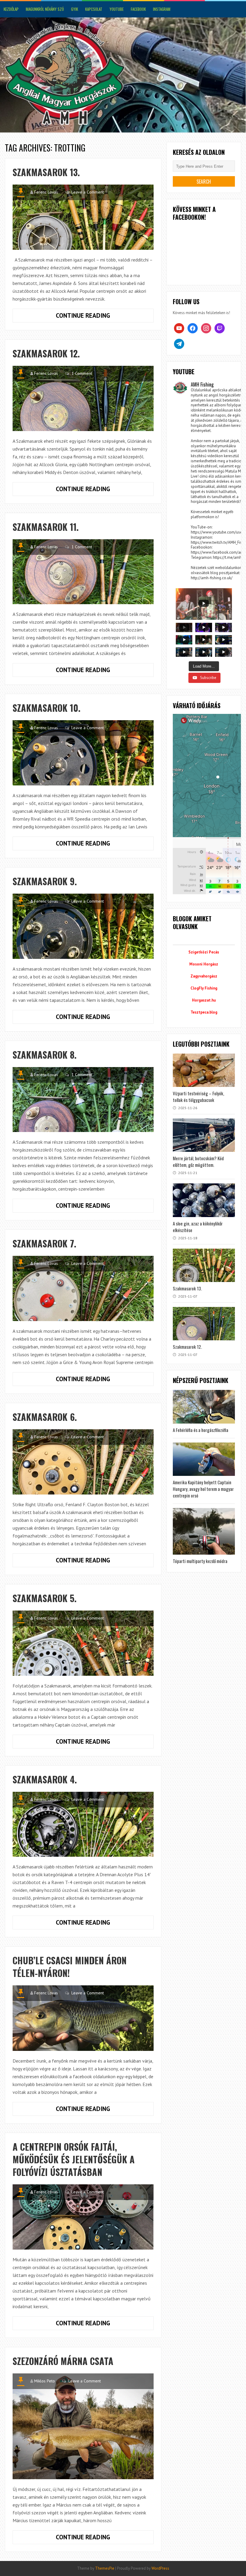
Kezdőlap (11, 9)
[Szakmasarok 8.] (83, 1100)
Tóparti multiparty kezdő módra (200, 1561)
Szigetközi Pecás (204, 952)
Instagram (162, 9)
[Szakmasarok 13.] (83, 217)
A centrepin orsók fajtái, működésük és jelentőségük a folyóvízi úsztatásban (74, 2159)
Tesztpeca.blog (204, 1012)
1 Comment (82, 373)
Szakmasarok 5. (45, 1598)
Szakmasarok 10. (46, 708)
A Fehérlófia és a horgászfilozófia (201, 1430)
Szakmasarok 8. (45, 1055)
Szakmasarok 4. (45, 1779)
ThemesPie (105, 2568)
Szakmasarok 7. (44, 1243)
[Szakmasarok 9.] (83, 926)
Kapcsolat (94, 9)
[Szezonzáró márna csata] (83, 2426)
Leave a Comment (88, 192)
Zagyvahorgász (204, 976)
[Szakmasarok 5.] (83, 1643)
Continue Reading (104, 317)
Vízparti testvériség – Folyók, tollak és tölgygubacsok (198, 1097)
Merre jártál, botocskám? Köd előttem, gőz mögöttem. (198, 1161)
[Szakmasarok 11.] (83, 572)
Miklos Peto (45, 2381)
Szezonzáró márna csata (63, 2361)
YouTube (117, 9)
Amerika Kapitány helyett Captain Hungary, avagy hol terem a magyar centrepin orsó (203, 1489)
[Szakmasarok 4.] (83, 1824)
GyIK (75, 9)
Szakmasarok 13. (46, 172)
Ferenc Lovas (46, 192)
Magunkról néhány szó (45, 9)
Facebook (138, 9)
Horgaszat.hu (204, 1000)
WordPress (160, 2568)
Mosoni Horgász (204, 964)
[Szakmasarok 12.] (83, 398)
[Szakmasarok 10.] (83, 753)
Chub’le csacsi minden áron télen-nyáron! (70, 1967)
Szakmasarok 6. (45, 1417)
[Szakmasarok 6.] (83, 1462)
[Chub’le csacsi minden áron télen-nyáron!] (83, 2018)
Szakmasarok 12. (46, 353)
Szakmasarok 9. (45, 881)
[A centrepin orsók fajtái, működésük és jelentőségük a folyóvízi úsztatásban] (83, 2217)
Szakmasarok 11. (46, 527)
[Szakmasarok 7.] (83, 1288)
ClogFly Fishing (204, 988)
